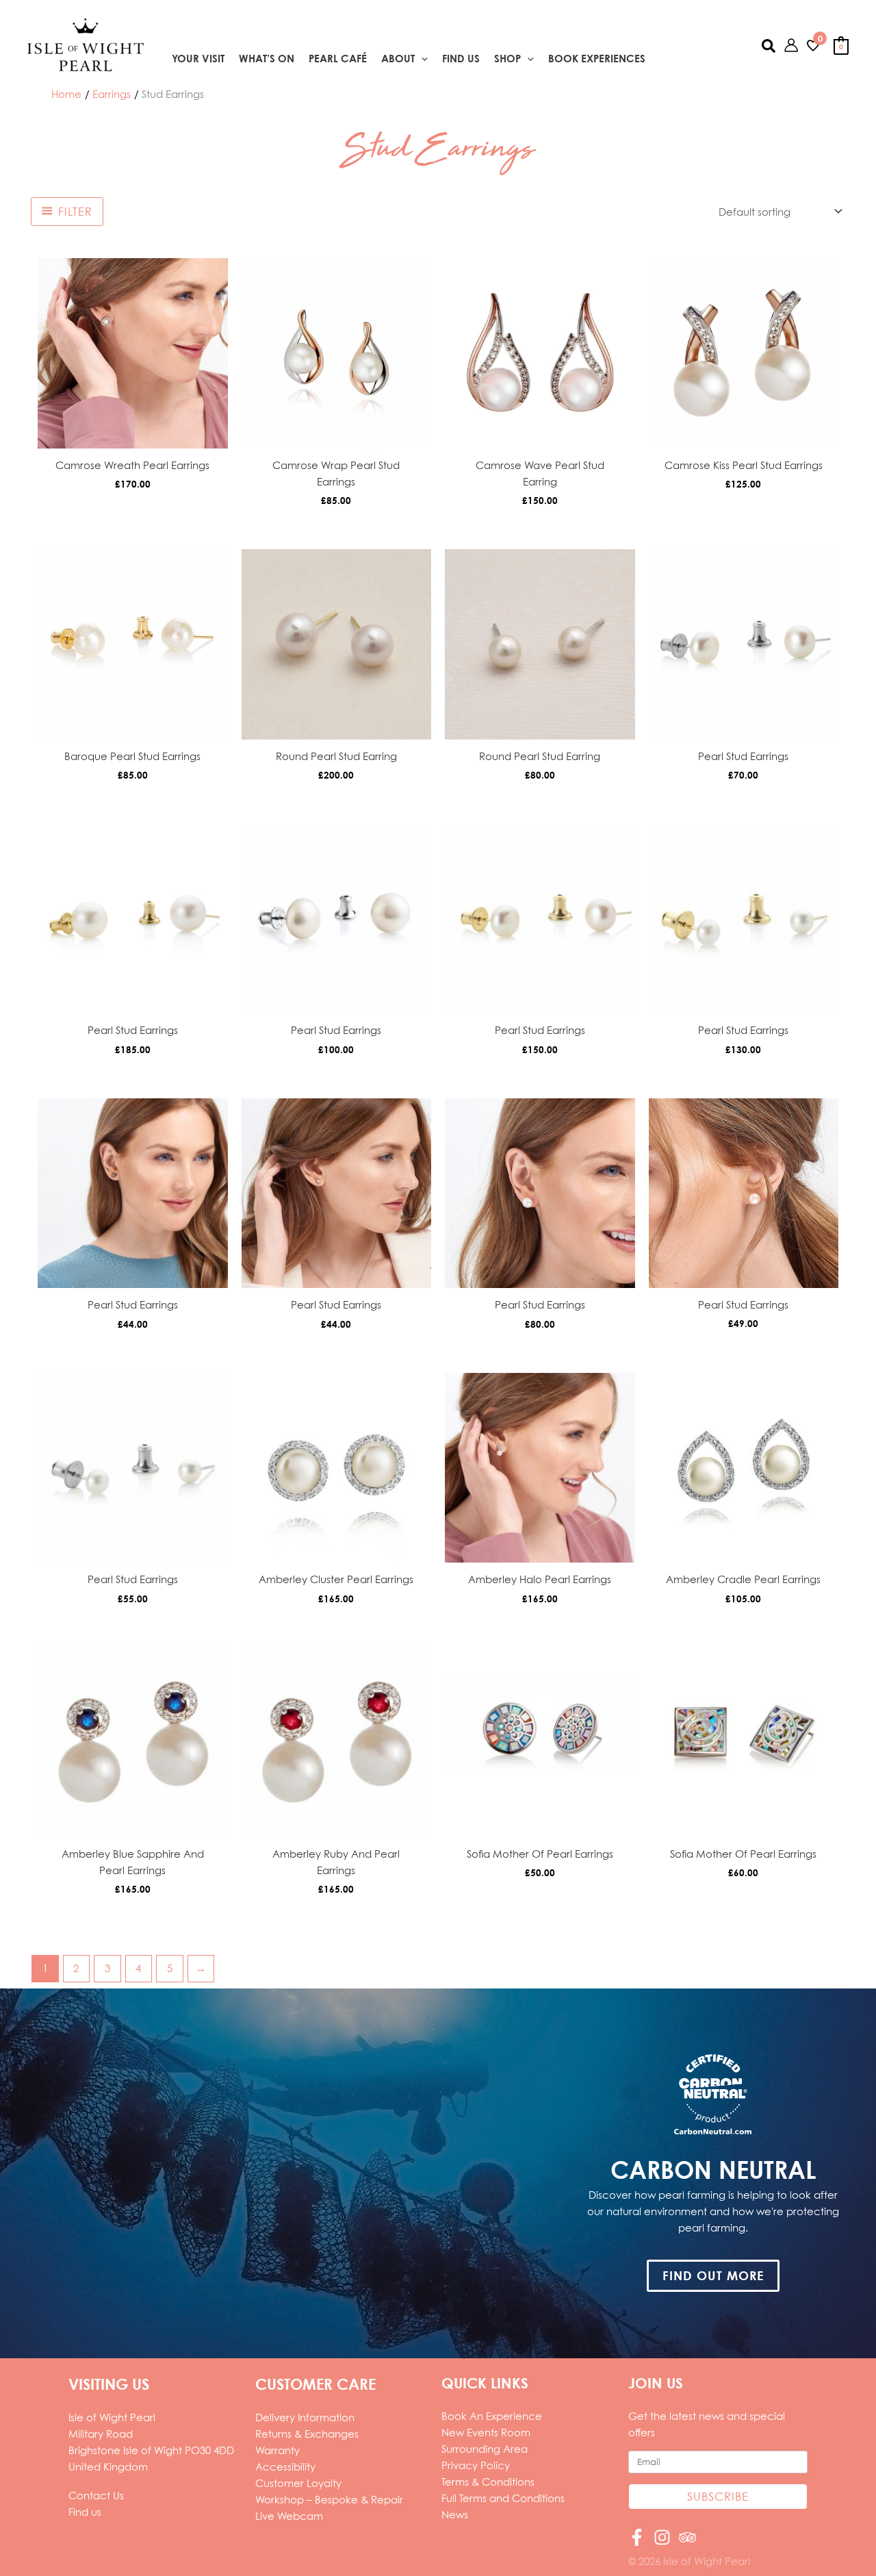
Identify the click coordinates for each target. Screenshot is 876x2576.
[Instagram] (662, 2537)
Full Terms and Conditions (503, 2498)
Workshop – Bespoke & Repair (329, 2499)
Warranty (278, 2450)
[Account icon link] (791, 45)
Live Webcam (289, 2516)
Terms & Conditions (488, 2482)
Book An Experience (492, 2416)
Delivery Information (305, 2417)
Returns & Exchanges (307, 2434)
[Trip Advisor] (687, 2537)
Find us (85, 2512)
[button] (421, 59)
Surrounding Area (485, 2449)
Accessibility (285, 2466)
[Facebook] (637, 2537)
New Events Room (486, 2432)
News (455, 2514)
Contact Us (96, 2495)
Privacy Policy (476, 2465)
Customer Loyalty (298, 2483)
